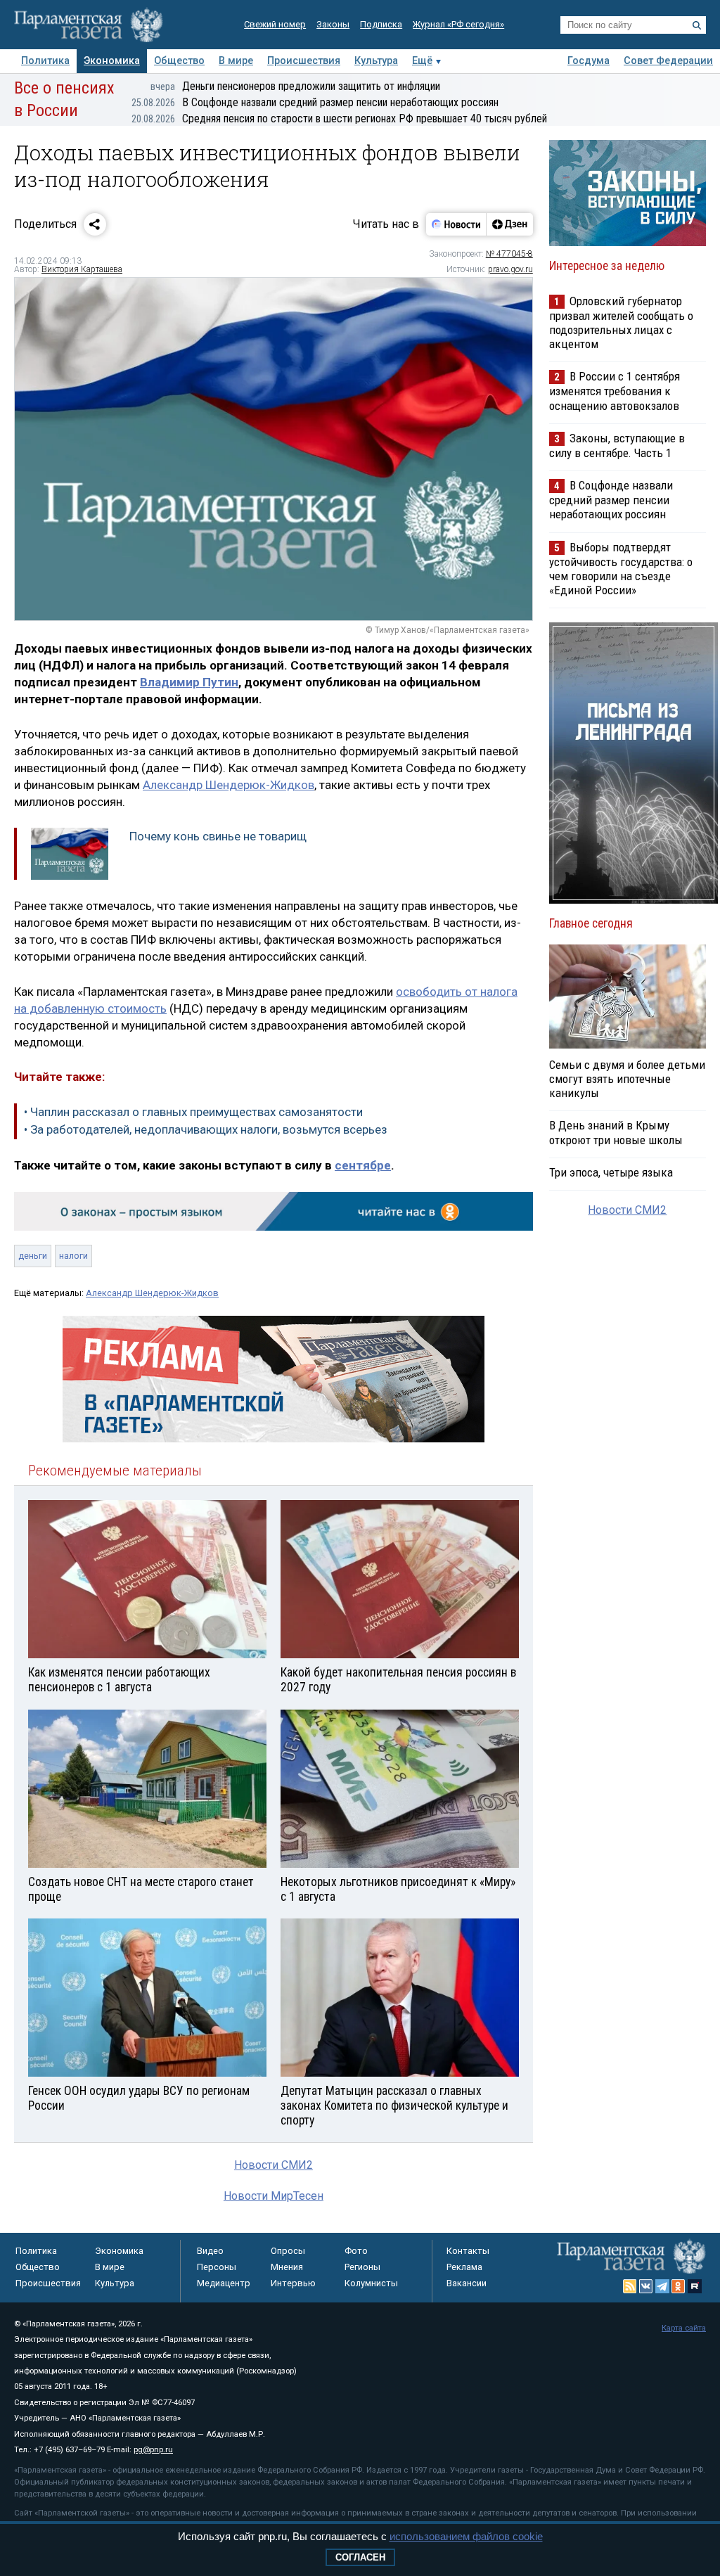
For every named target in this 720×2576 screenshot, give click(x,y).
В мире (236, 61)
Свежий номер (275, 24)
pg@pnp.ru (153, 2450)
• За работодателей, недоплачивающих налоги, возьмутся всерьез (206, 1129)
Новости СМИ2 (274, 2165)
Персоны (217, 2267)
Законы (333, 24)
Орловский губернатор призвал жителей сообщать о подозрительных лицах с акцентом (621, 322)
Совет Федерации (668, 61)
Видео (210, 2251)
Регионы (362, 2267)
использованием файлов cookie (466, 2536)
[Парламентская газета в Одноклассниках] (679, 2286)
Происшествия (304, 61)
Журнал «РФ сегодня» (458, 24)
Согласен (360, 2557)
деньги (33, 1256)
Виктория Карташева (82, 269)
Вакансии (467, 2283)
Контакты (468, 2251)
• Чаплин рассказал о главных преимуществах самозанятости (193, 1112)
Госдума (589, 61)
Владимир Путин (189, 682)
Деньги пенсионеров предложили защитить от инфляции (295, 86)
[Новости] (456, 224)
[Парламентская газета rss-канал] (630, 2286)
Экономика (112, 61)
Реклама (464, 2267)
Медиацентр (224, 2283)
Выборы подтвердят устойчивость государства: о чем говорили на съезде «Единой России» (621, 569)
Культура (376, 61)
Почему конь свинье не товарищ (218, 836)
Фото (356, 2251)
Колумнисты (371, 2283)
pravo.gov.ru (510, 269)
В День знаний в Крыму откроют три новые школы (616, 1132)
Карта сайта (684, 2328)
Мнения (287, 2267)
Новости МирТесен (274, 2196)
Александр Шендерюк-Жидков (229, 785)
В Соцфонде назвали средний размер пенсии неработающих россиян (315, 102)
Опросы (288, 2251)
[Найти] (697, 25)
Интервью (293, 2283)
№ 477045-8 (509, 254)
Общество (179, 61)
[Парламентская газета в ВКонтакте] (646, 2286)
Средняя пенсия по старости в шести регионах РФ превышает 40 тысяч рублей (339, 118)
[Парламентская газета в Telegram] (662, 2286)
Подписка (381, 24)
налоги (73, 1256)
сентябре (363, 1165)
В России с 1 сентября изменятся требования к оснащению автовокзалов (615, 391)
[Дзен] (509, 224)
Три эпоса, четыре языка (611, 1172)
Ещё (422, 61)
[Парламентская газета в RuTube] (695, 2286)
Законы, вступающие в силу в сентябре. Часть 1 (617, 446)
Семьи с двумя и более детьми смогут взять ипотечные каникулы (627, 1079)
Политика (45, 61)
